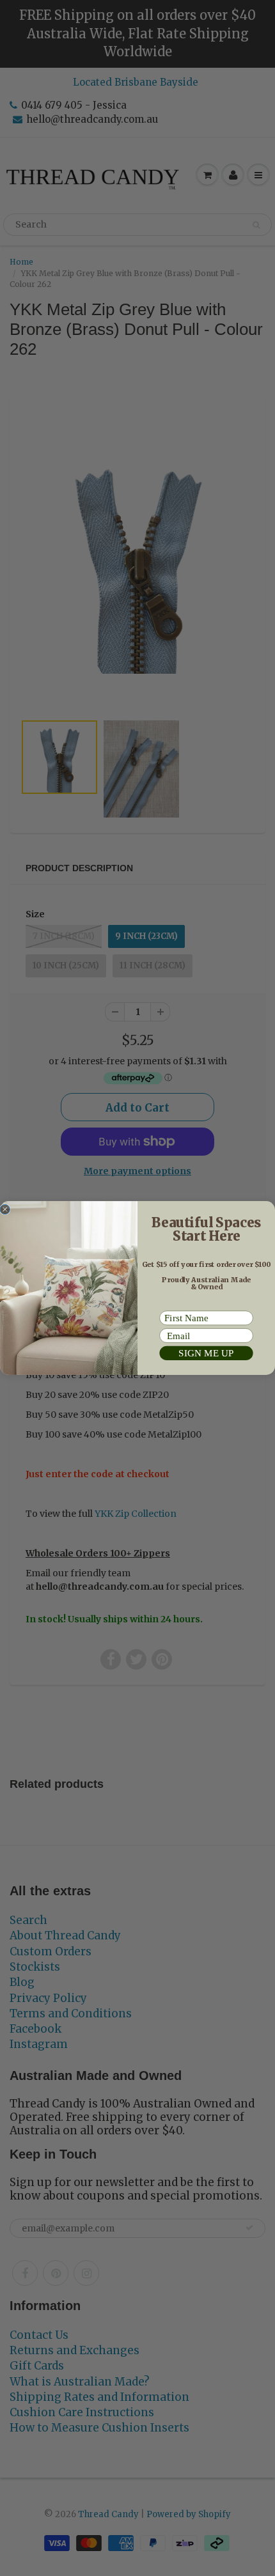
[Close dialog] (5, 1209)
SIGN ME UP (206, 1353)
